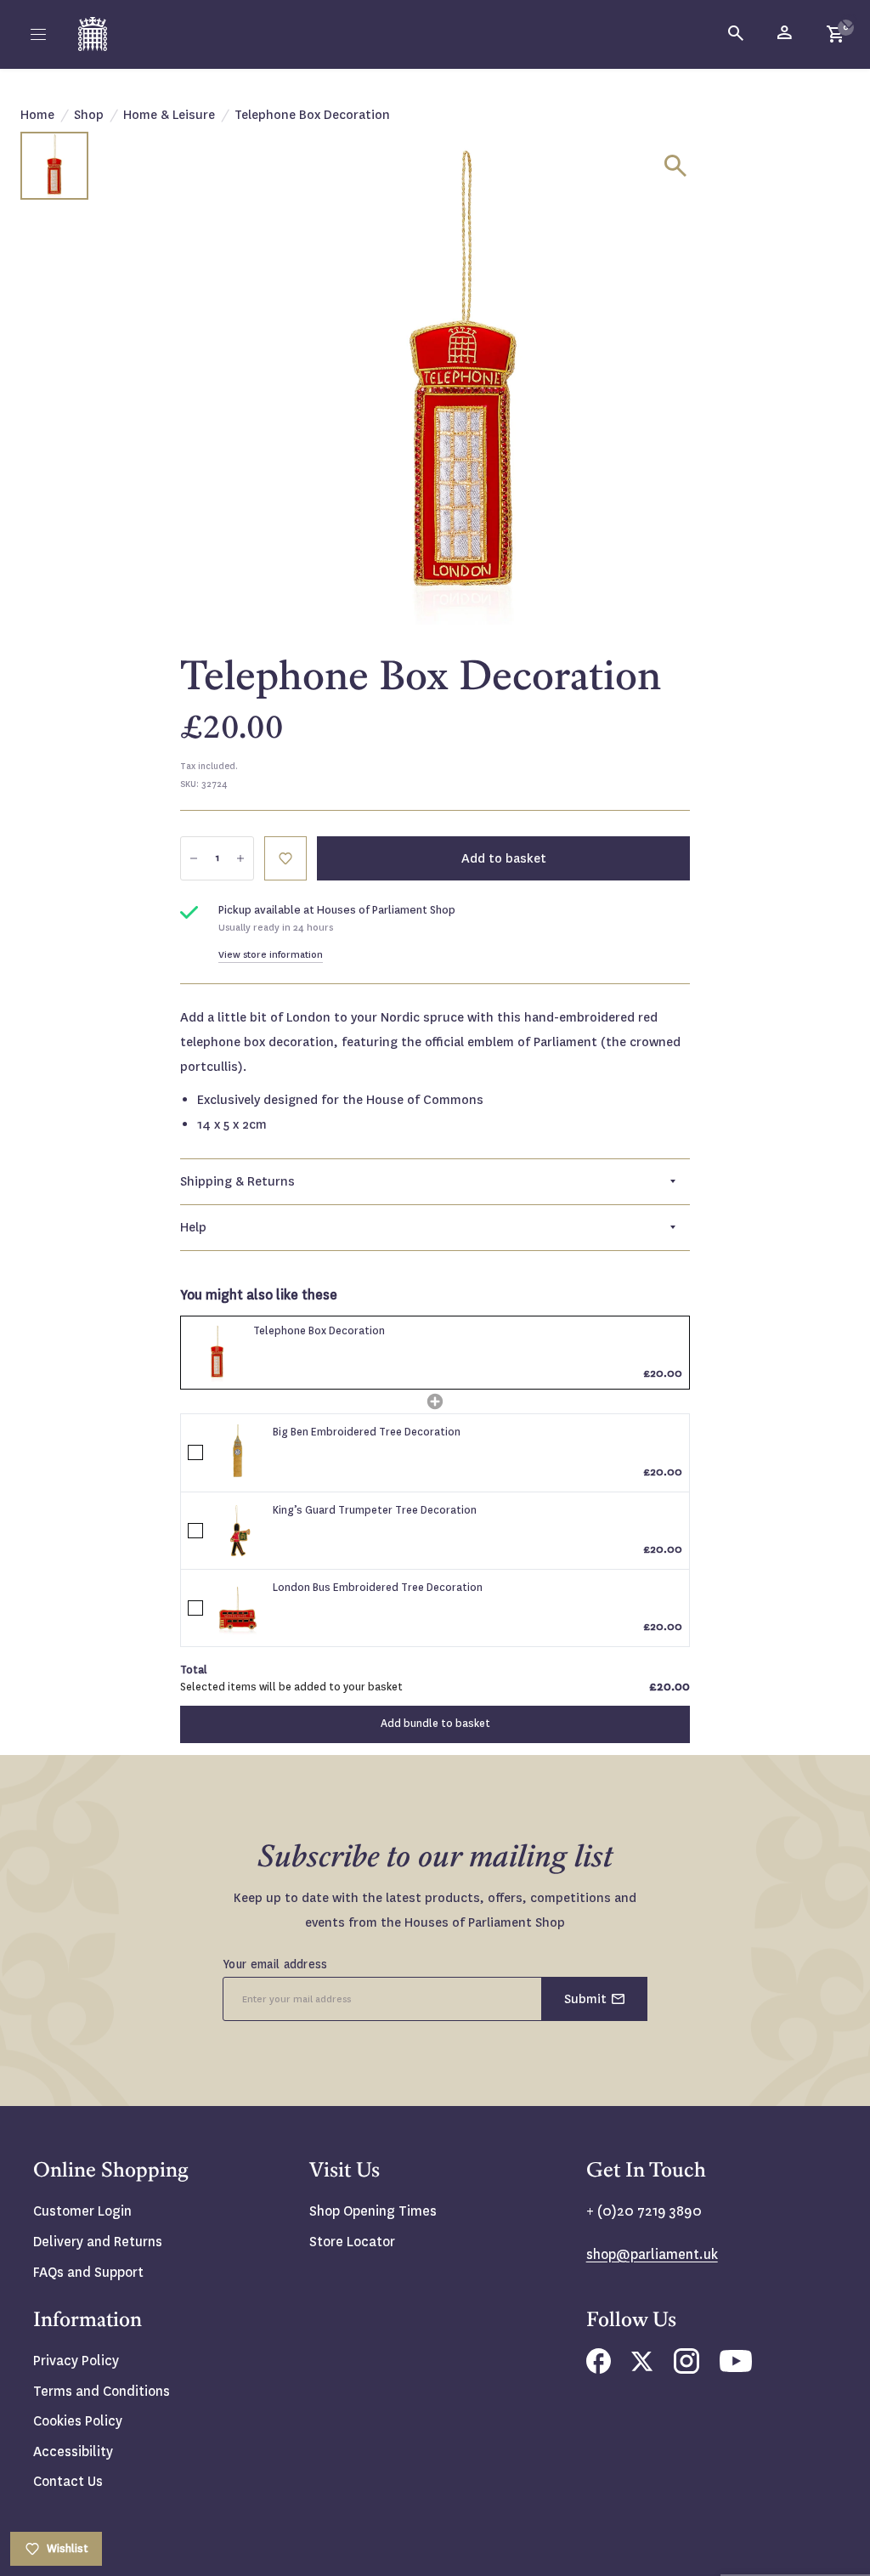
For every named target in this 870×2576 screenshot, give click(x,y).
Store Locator (352, 2242)
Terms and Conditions (102, 2391)
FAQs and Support (88, 2272)
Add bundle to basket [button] (435, 1724)
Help (193, 1227)
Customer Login (82, 2211)
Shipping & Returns (237, 1181)
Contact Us (68, 2481)
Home (37, 115)
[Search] (737, 34)
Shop (89, 115)
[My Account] (786, 34)
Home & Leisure (169, 115)
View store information (271, 955)
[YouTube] (736, 2367)
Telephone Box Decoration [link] (319, 1331)
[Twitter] (642, 2367)
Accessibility (73, 2451)
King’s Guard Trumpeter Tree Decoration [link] (375, 1510)
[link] (217, 1353)
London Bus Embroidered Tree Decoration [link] (378, 1588)
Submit (585, 1999)
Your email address (275, 1964)
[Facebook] (599, 2369)
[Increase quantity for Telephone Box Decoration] (240, 858)
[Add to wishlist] (849, 21)
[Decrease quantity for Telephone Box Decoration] (194, 858)
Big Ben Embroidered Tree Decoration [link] (367, 1432)
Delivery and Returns (98, 2242)
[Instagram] (686, 2369)
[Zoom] (675, 166)
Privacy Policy (76, 2361)
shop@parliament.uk (652, 2254)
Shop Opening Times (373, 2211)
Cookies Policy (78, 2421)
